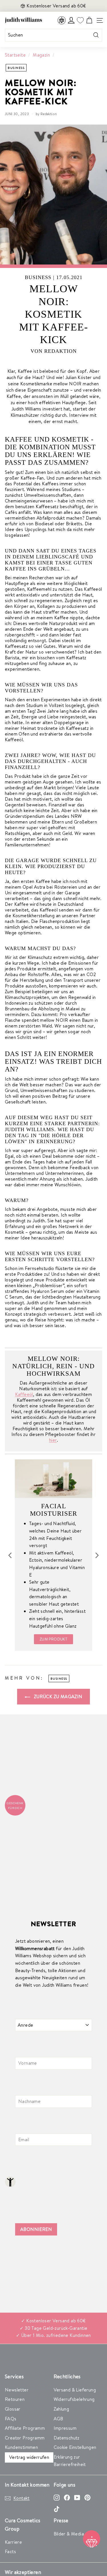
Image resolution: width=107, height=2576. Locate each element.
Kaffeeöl (24, 1394)
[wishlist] (80, 20)
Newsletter (17, 2390)
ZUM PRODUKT (53, 1639)
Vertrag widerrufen (29, 2457)
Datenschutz (67, 2438)
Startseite (15, 55)
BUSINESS (16, 68)
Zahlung (61, 2409)
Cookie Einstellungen (75, 2447)
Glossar (13, 2409)
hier (53, 1440)
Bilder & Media (69, 2534)
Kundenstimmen (21, 2447)
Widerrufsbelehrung (74, 2399)
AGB (58, 2419)
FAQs (11, 2419)
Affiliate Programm (25, 2428)
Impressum (65, 2428)
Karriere (13, 2542)
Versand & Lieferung (75, 2390)
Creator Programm (25, 2438)
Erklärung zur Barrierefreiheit (70, 2461)
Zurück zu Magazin (57, 1696)
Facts (10, 2551)
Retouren (15, 2399)
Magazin (41, 55)
